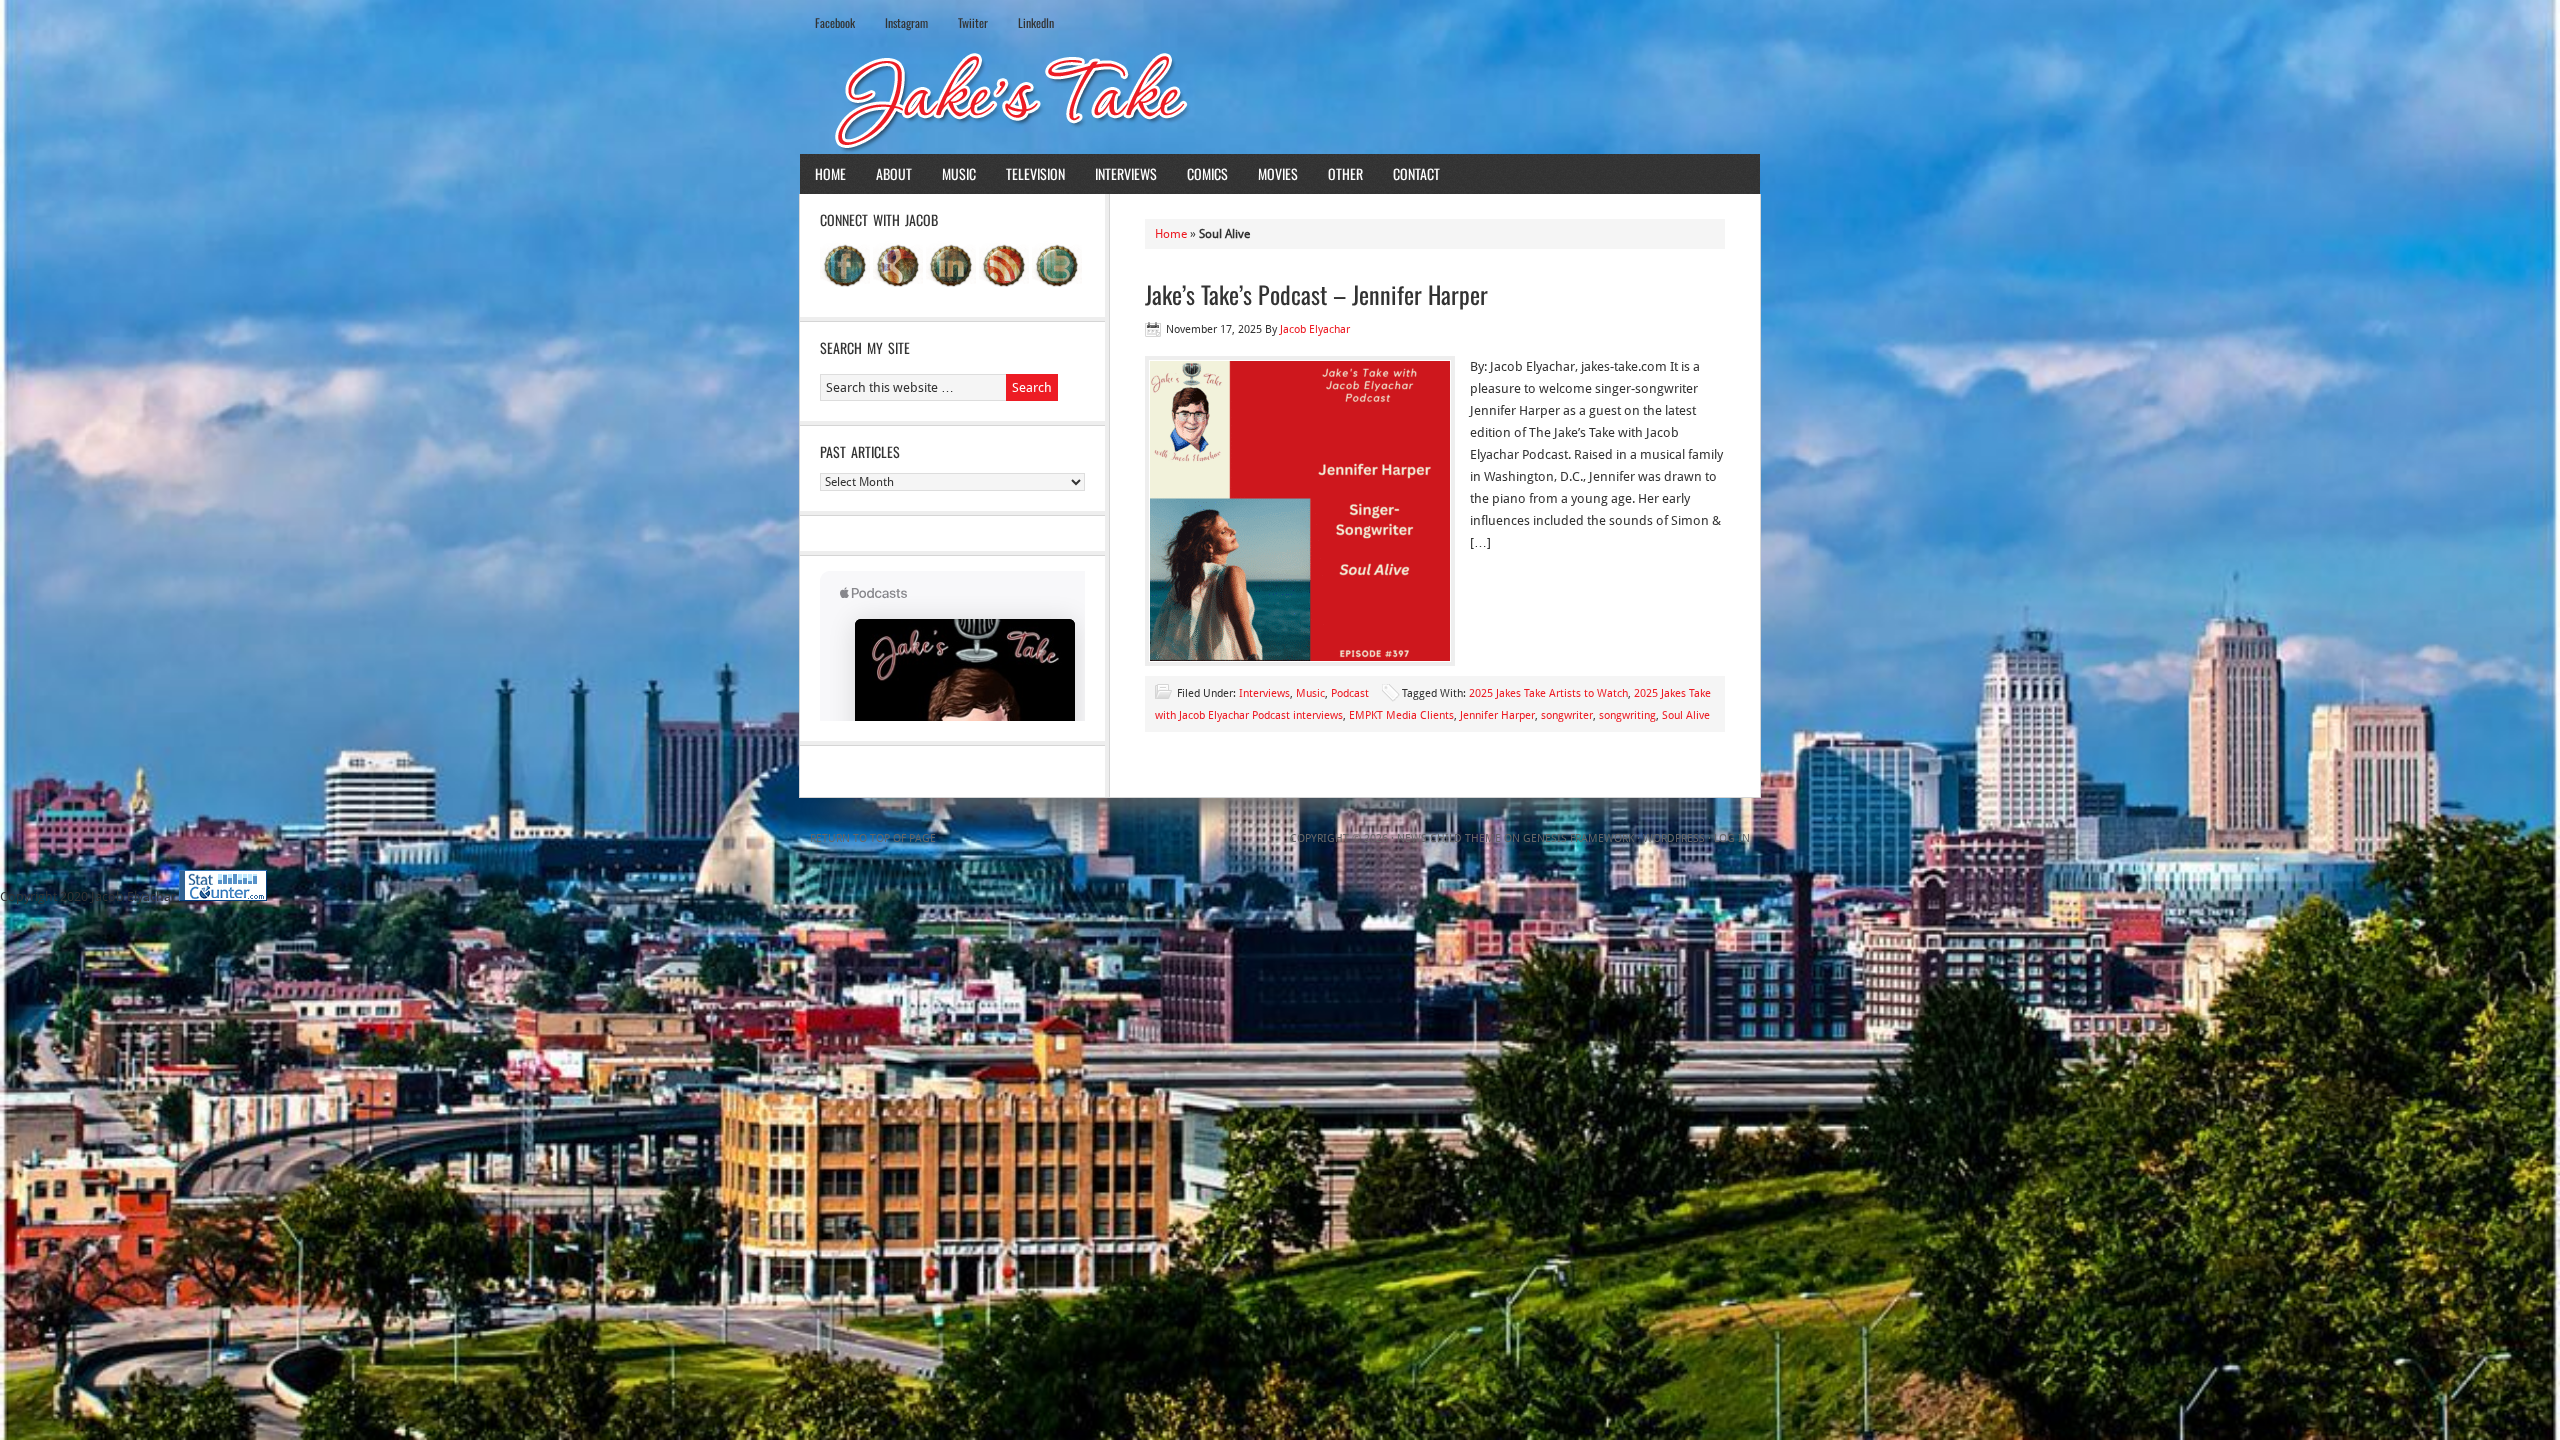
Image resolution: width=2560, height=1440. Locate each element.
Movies (1278, 173)
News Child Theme (1449, 838)
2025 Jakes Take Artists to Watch (1548, 693)
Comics (1207, 173)
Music (959, 173)
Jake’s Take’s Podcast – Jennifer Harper (1316, 294)
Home (830, 173)
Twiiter (973, 22)
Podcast (1350, 693)
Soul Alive (1686, 715)
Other (1345, 173)
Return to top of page (873, 838)
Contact (1416, 173)
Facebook (835, 22)
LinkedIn (1036, 22)
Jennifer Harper (1497, 715)
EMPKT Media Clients (1401, 715)
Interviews (1126, 173)
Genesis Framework (1578, 838)
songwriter (1567, 715)
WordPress (1674, 838)
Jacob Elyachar (1315, 329)
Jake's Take (1280, 99)
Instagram (906, 22)
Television (1035, 173)
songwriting (1627, 715)
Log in (1732, 838)
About (894, 173)
